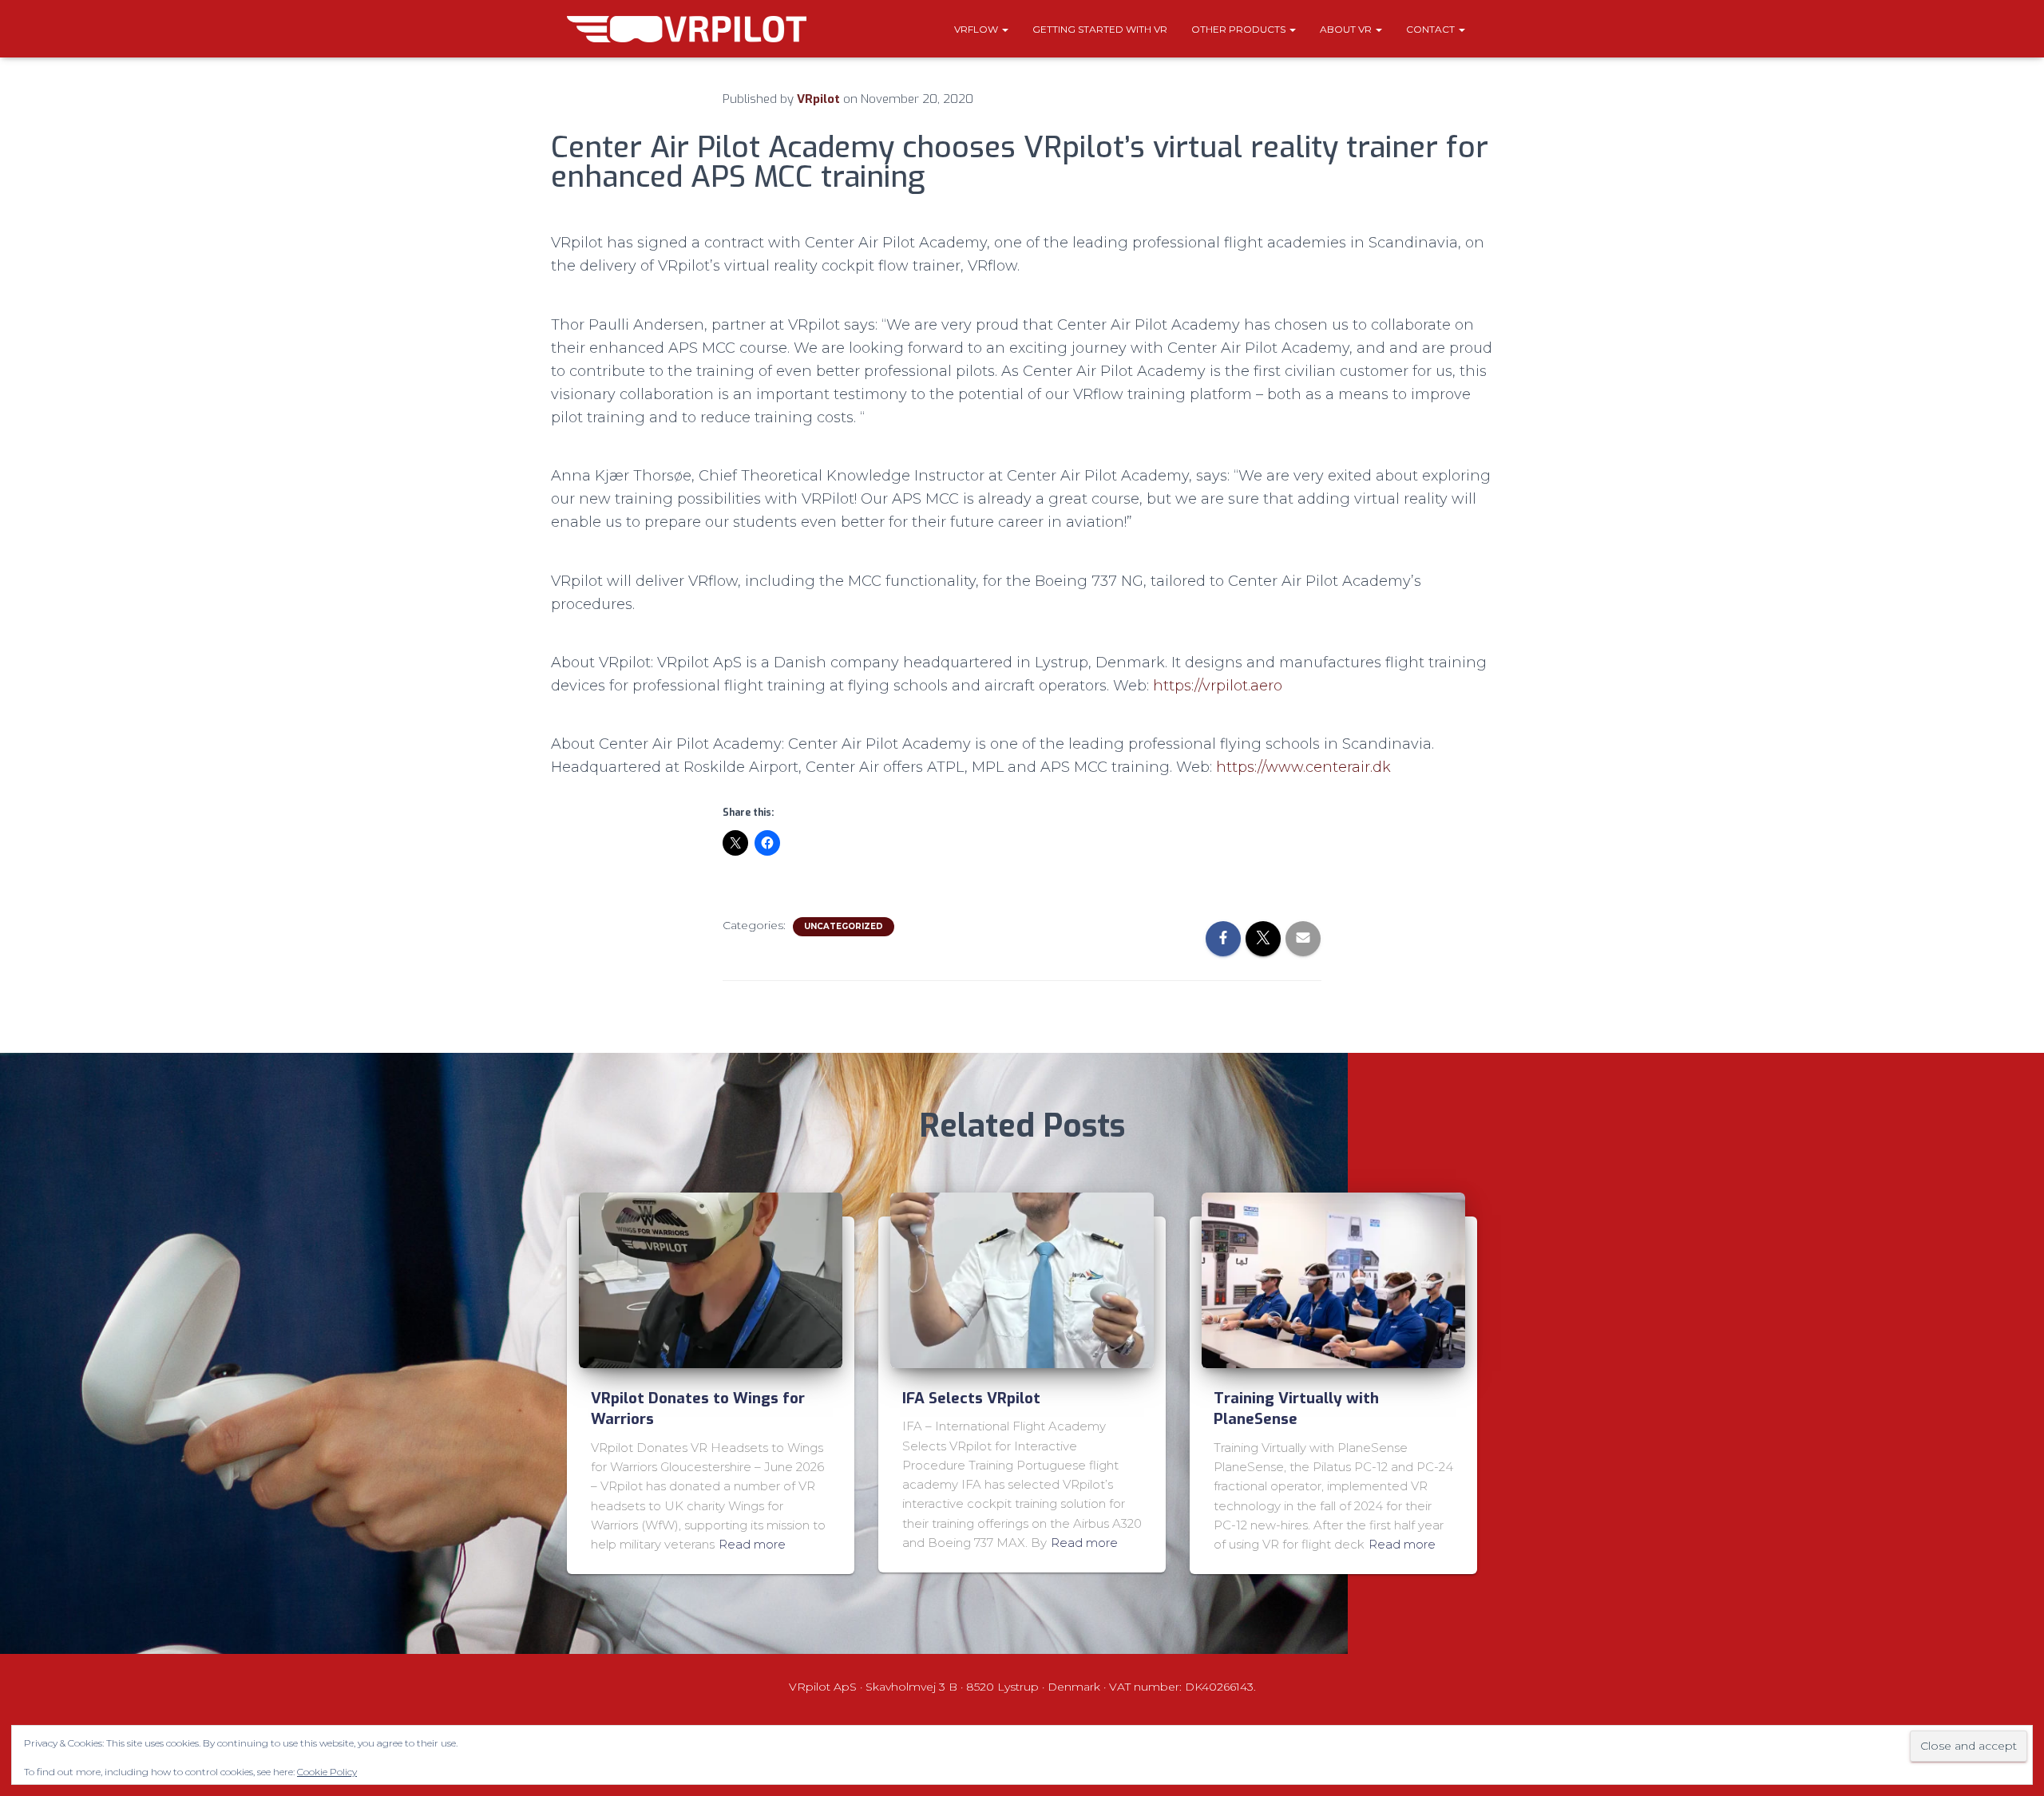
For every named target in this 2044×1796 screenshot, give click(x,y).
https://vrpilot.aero (1218, 686)
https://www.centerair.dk (1303, 767)
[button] (1004, 29)
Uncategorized (844, 926)
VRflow (977, 29)
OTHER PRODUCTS (1240, 29)
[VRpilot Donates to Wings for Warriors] (711, 1279)
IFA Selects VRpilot (971, 1398)
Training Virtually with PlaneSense (1296, 1409)
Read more (752, 1544)
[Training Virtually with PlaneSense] (1333, 1279)
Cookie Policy (327, 1772)
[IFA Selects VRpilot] (1022, 1279)
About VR (1347, 29)
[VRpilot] (687, 29)
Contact (1432, 29)
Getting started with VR (1100, 29)
